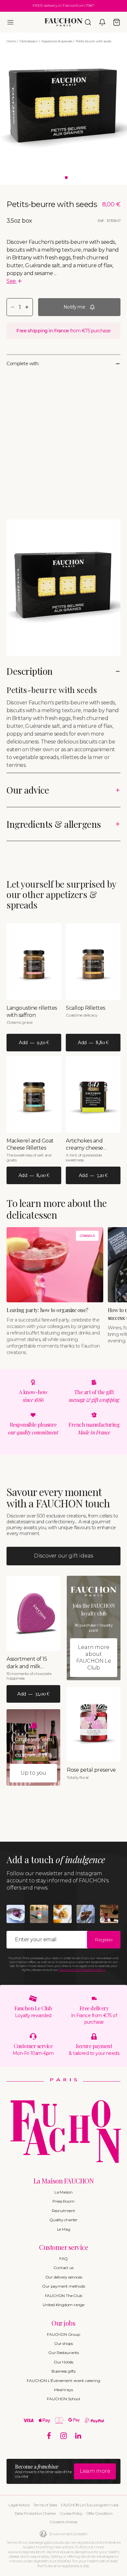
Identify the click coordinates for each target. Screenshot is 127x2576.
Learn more (95, 2471)
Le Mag (64, 2229)
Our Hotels (63, 2362)
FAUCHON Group (63, 2334)
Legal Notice (19, 2505)
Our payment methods (63, 2286)
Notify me (74, 307)
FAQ (63, 2258)
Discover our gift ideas (63, 1556)
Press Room (63, 2201)
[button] (10, 22)
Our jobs (63, 2323)
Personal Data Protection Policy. (82, 1970)
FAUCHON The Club (64, 2296)
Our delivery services (64, 2277)
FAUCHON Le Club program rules (90, 2505)
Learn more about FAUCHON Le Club (94, 1657)
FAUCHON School (63, 2399)
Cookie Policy (71, 2513)
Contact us (63, 2268)
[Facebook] (49, 2436)
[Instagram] (64, 2436)
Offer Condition (99, 2513)
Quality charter (63, 2220)
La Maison (63, 2192)
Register (104, 1940)
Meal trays (63, 2390)
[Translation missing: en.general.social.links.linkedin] (78, 2436)
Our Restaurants (63, 2353)
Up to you (33, 1773)
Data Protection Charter (35, 2513)
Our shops (63, 2343)
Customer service (63, 2247)
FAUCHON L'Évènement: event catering (63, 2381)
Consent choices (63, 2522)
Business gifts (63, 2371)
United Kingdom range (63, 2305)
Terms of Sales (45, 2505)
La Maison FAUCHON (64, 2181)
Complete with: (23, 364)
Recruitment (63, 2211)
